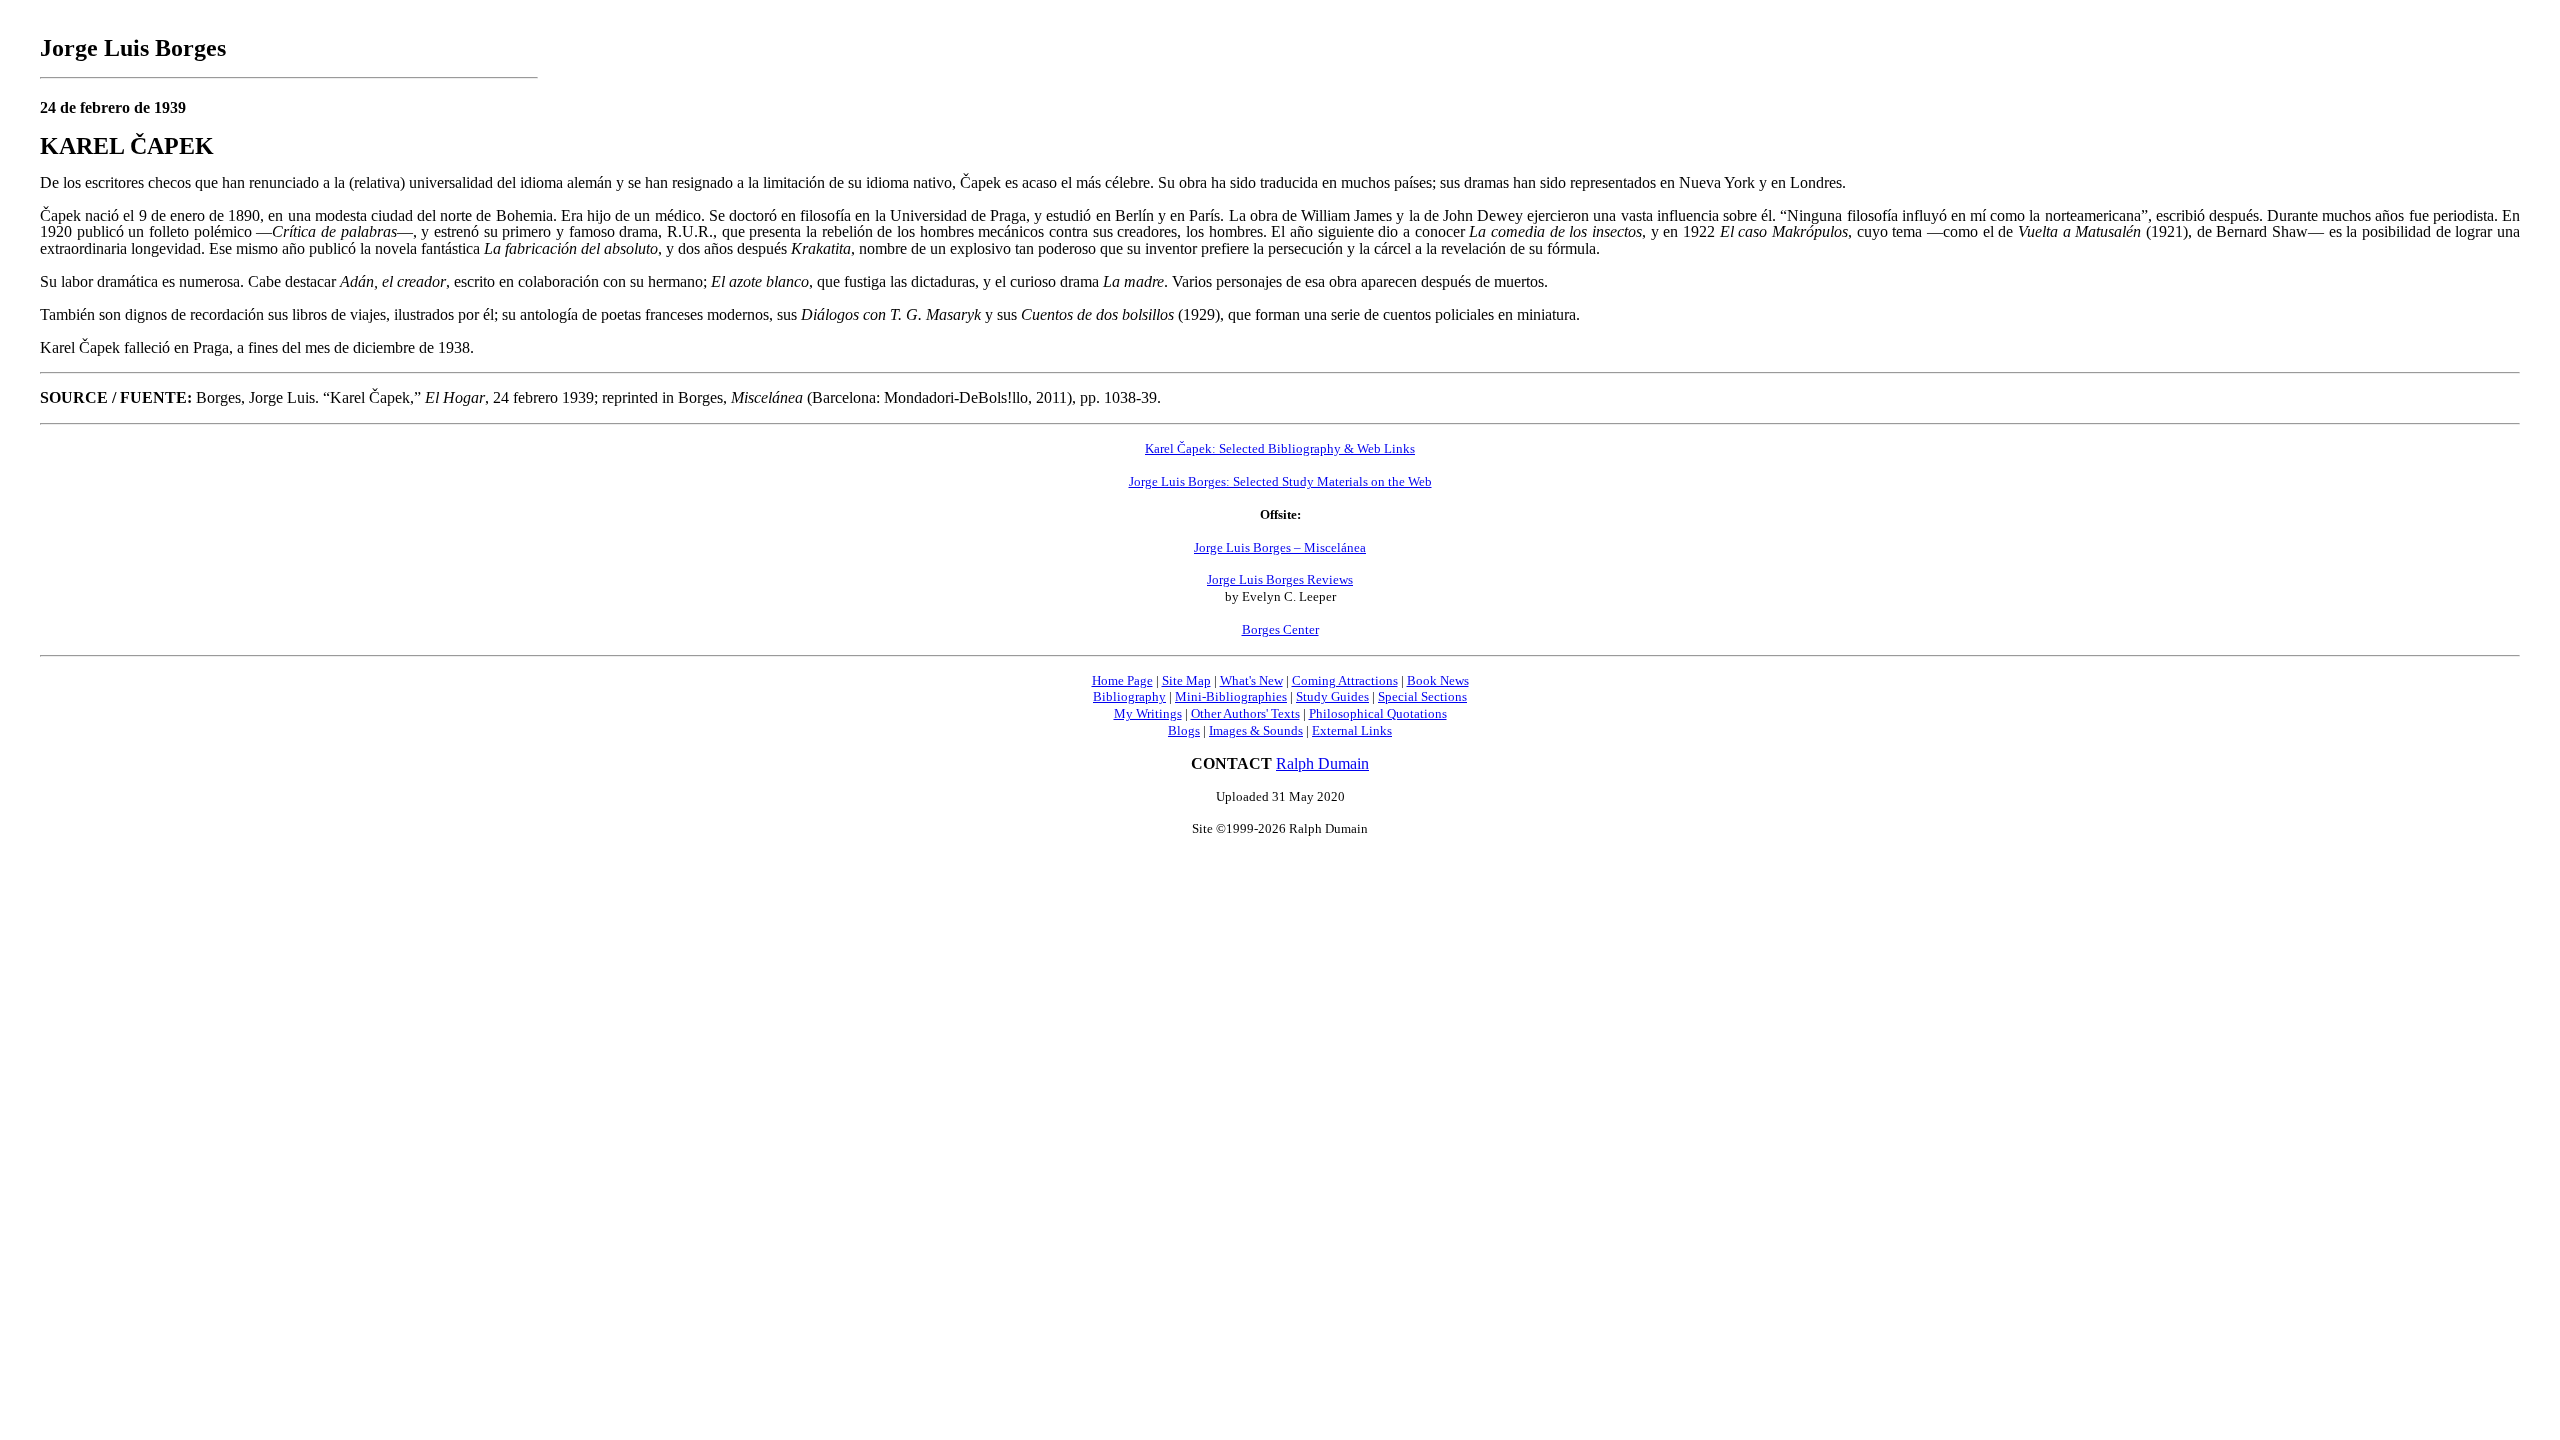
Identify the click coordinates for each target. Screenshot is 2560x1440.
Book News (1438, 680)
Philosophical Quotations (1378, 713)
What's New (1251, 680)
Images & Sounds (1256, 730)
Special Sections (1422, 696)
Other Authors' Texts (1245, 713)
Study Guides (1332, 696)
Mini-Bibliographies (1231, 696)
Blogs (1184, 730)
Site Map (1186, 680)
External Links (1352, 730)
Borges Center (1280, 629)
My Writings (1148, 713)
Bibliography (1129, 696)
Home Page (1122, 680)
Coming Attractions (1345, 680)
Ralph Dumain (1322, 763)
